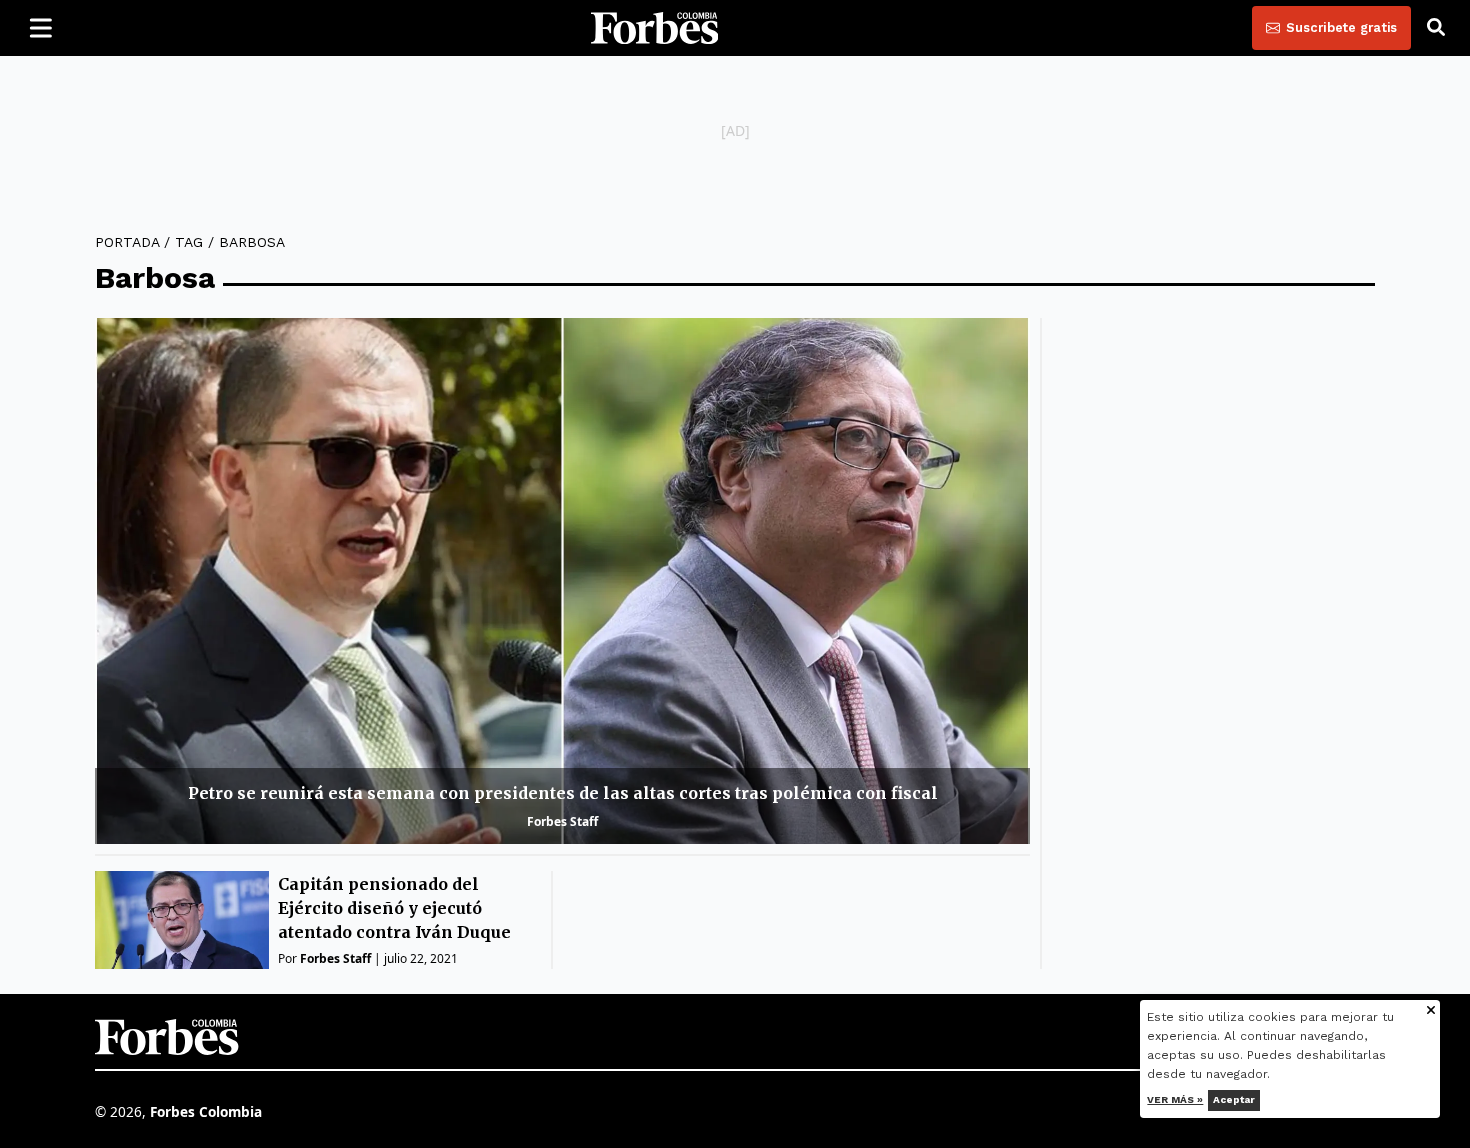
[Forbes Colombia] (655, 28)
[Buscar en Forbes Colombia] (1436, 28)
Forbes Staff (562, 821)
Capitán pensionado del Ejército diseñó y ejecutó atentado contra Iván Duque (394, 908)
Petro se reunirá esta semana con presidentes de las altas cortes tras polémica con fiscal (563, 793)
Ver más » (1176, 1099)
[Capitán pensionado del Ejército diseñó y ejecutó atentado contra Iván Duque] (182, 920)
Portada (127, 242)
